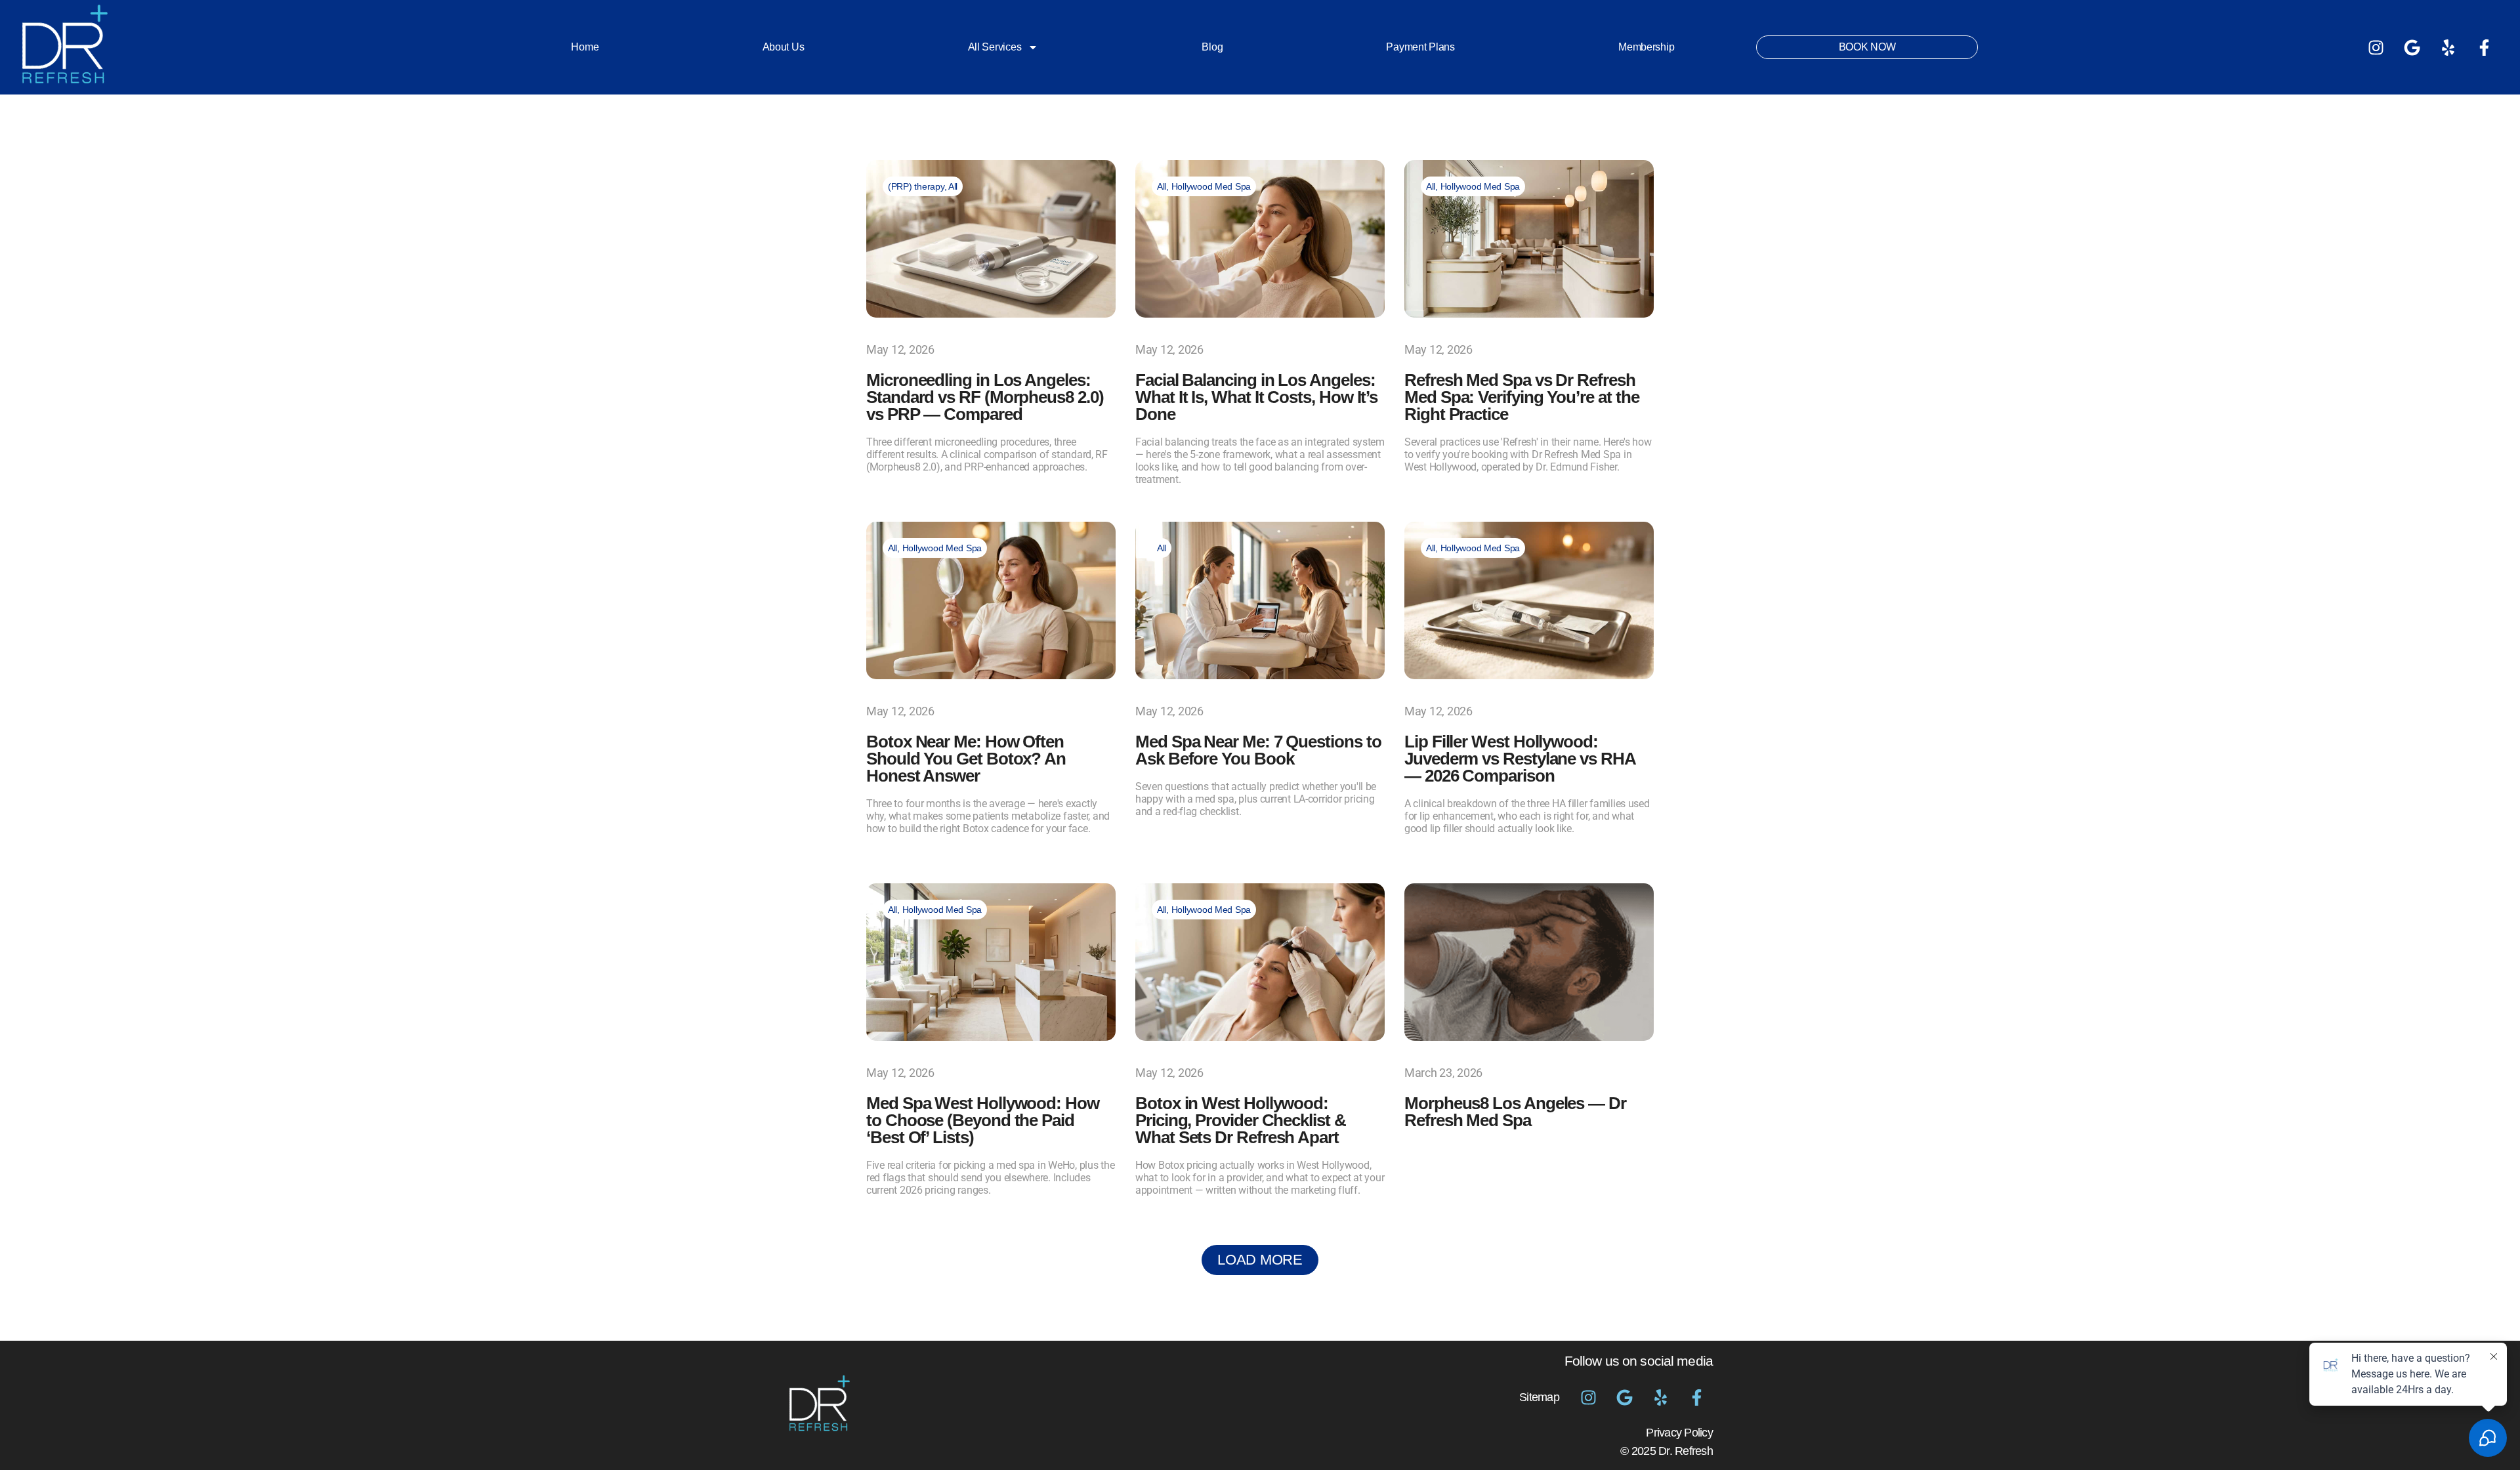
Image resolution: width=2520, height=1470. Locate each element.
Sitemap (1539, 1397)
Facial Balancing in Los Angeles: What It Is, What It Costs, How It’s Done (1256, 397)
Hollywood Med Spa (1211, 186)
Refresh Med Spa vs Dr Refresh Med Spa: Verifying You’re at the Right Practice (1522, 397)
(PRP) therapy (916, 186)
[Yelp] (2448, 47)
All (953, 186)
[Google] (2412, 47)
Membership (1646, 47)
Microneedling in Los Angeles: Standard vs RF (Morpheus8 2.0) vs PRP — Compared (985, 397)
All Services (995, 47)
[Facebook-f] (2484, 47)
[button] (1260, 1260)
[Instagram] (2376, 47)
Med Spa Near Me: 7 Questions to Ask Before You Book (1258, 750)
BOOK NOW (1867, 47)
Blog (1212, 47)
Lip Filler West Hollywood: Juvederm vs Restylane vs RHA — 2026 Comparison (1520, 759)
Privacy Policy (1679, 1433)
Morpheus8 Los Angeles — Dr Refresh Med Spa (1515, 1112)
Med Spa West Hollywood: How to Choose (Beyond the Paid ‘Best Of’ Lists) (983, 1120)
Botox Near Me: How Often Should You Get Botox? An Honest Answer (966, 759)
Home (585, 47)
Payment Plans (1420, 47)
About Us (784, 47)
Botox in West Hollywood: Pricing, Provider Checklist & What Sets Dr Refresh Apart (1241, 1120)
